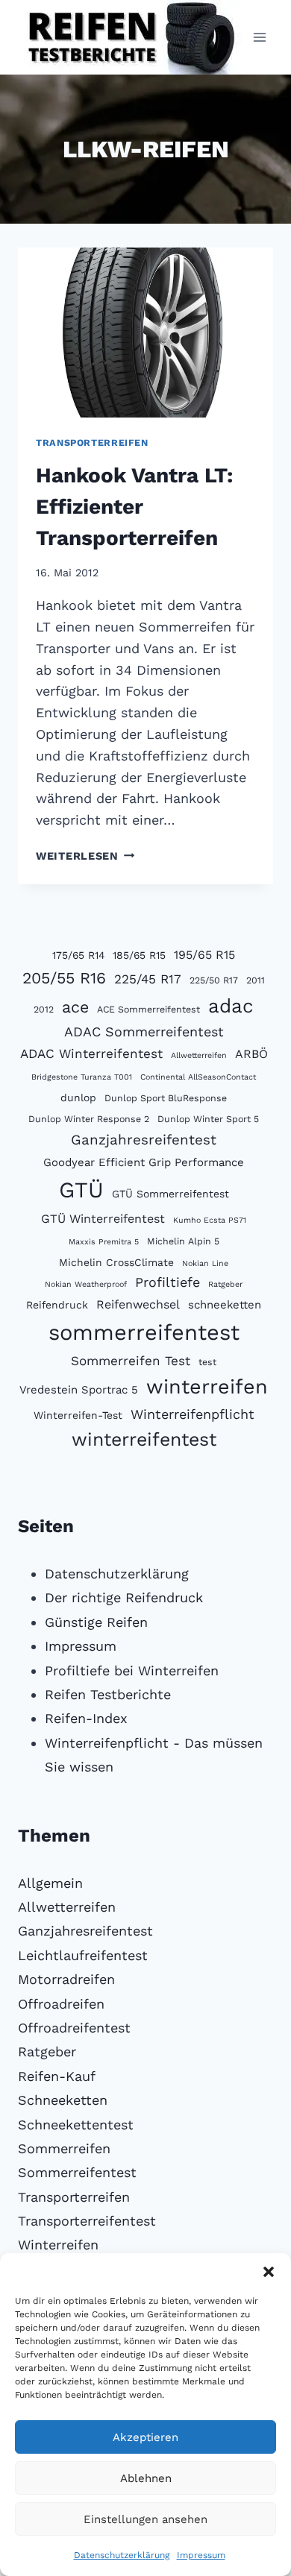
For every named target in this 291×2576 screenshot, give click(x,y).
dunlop (78, 1098)
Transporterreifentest (87, 2221)
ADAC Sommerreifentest (144, 1032)
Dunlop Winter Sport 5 (208, 1119)
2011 (256, 980)
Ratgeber (225, 1284)
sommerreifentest (144, 1332)
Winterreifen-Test (78, 1415)
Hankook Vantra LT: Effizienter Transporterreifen (134, 507)
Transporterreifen (92, 443)
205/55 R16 (64, 978)
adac (231, 1006)
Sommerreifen (64, 2148)
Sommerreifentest (77, 2172)
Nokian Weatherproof (86, 1284)
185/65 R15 (139, 955)
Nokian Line (205, 1263)
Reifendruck (57, 1305)
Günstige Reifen (96, 1622)
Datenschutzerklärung (122, 2555)
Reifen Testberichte (108, 1694)
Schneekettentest (76, 2125)
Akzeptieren (145, 2437)
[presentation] (145, 333)
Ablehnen (146, 2478)
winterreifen (207, 1387)
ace (75, 1007)
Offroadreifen (61, 2004)
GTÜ (81, 1190)
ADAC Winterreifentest (91, 1054)
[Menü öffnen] (259, 37)
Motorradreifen (66, 1979)
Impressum (201, 2555)
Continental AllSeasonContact (198, 1077)
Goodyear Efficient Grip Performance (144, 1162)
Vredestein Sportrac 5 (79, 1390)
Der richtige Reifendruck (124, 1597)
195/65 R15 (204, 955)
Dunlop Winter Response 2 (89, 1119)
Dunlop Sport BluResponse (166, 1098)
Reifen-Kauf (57, 2076)
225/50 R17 (214, 980)
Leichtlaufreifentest (83, 1955)
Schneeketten (63, 2100)
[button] (269, 2272)
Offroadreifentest (74, 2028)
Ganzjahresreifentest (144, 1140)
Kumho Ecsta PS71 (210, 1220)
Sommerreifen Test (131, 1361)
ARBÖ (251, 1054)
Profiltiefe (168, 1282)
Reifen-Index (86, 1718)
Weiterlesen (85, 856)
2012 (44, 1009)
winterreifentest (144, 1439)
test (207, 1362)
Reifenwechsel (138, 1304)
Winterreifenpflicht (193, 1414)
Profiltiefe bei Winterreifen (132, 1670)
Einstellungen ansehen (145, 2519)
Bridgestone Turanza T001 (82, 1077)
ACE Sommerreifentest (148, 1009)
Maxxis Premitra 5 (104, 1242)
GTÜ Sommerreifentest (170, 1194)
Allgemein (50, 1883)
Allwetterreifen (199, 1055)
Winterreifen (58, 2245)
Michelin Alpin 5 (183, 1241)
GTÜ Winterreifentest (103, 1219)
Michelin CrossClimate (116, 1262)
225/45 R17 (148, 979)
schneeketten (225, 1305)
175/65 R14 (78, 955)
